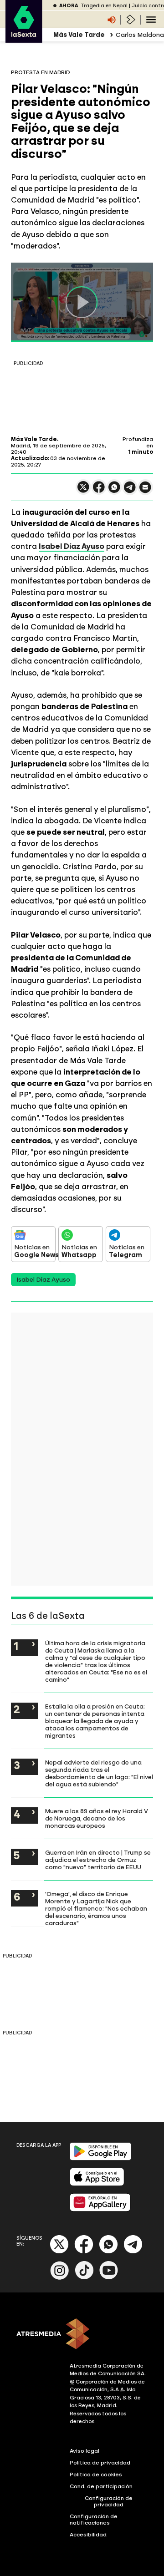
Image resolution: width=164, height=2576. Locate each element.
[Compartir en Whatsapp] (114, 491)
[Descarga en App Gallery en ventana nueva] (100, 2209)
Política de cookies (96, 2475)
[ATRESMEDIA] (82, 2335)
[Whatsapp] (108, 2252)
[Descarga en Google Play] (100, 2158)
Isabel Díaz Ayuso (72, 546)
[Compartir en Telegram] (130, 491)
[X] (83, 491)
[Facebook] (84, 2252)
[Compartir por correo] (145, 491)
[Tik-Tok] (84, 2278)
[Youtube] (109, 2278)
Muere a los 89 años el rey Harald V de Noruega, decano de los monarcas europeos (97, 1818)
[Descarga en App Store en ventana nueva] (97, 2184)
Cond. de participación (101, 2486)
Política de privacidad (100, 2463)
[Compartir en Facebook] (99, 491)
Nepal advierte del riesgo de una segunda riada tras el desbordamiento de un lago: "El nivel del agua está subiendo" (99, 1773)
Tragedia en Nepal (104, 6)
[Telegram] (133, 2252)
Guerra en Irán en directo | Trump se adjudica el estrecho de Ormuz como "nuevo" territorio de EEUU (98, 1860)
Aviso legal (85, 2451)
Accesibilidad (88, 2535)
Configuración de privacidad (109, 2501)
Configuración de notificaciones (94, 2520)
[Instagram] (60, 2278)
